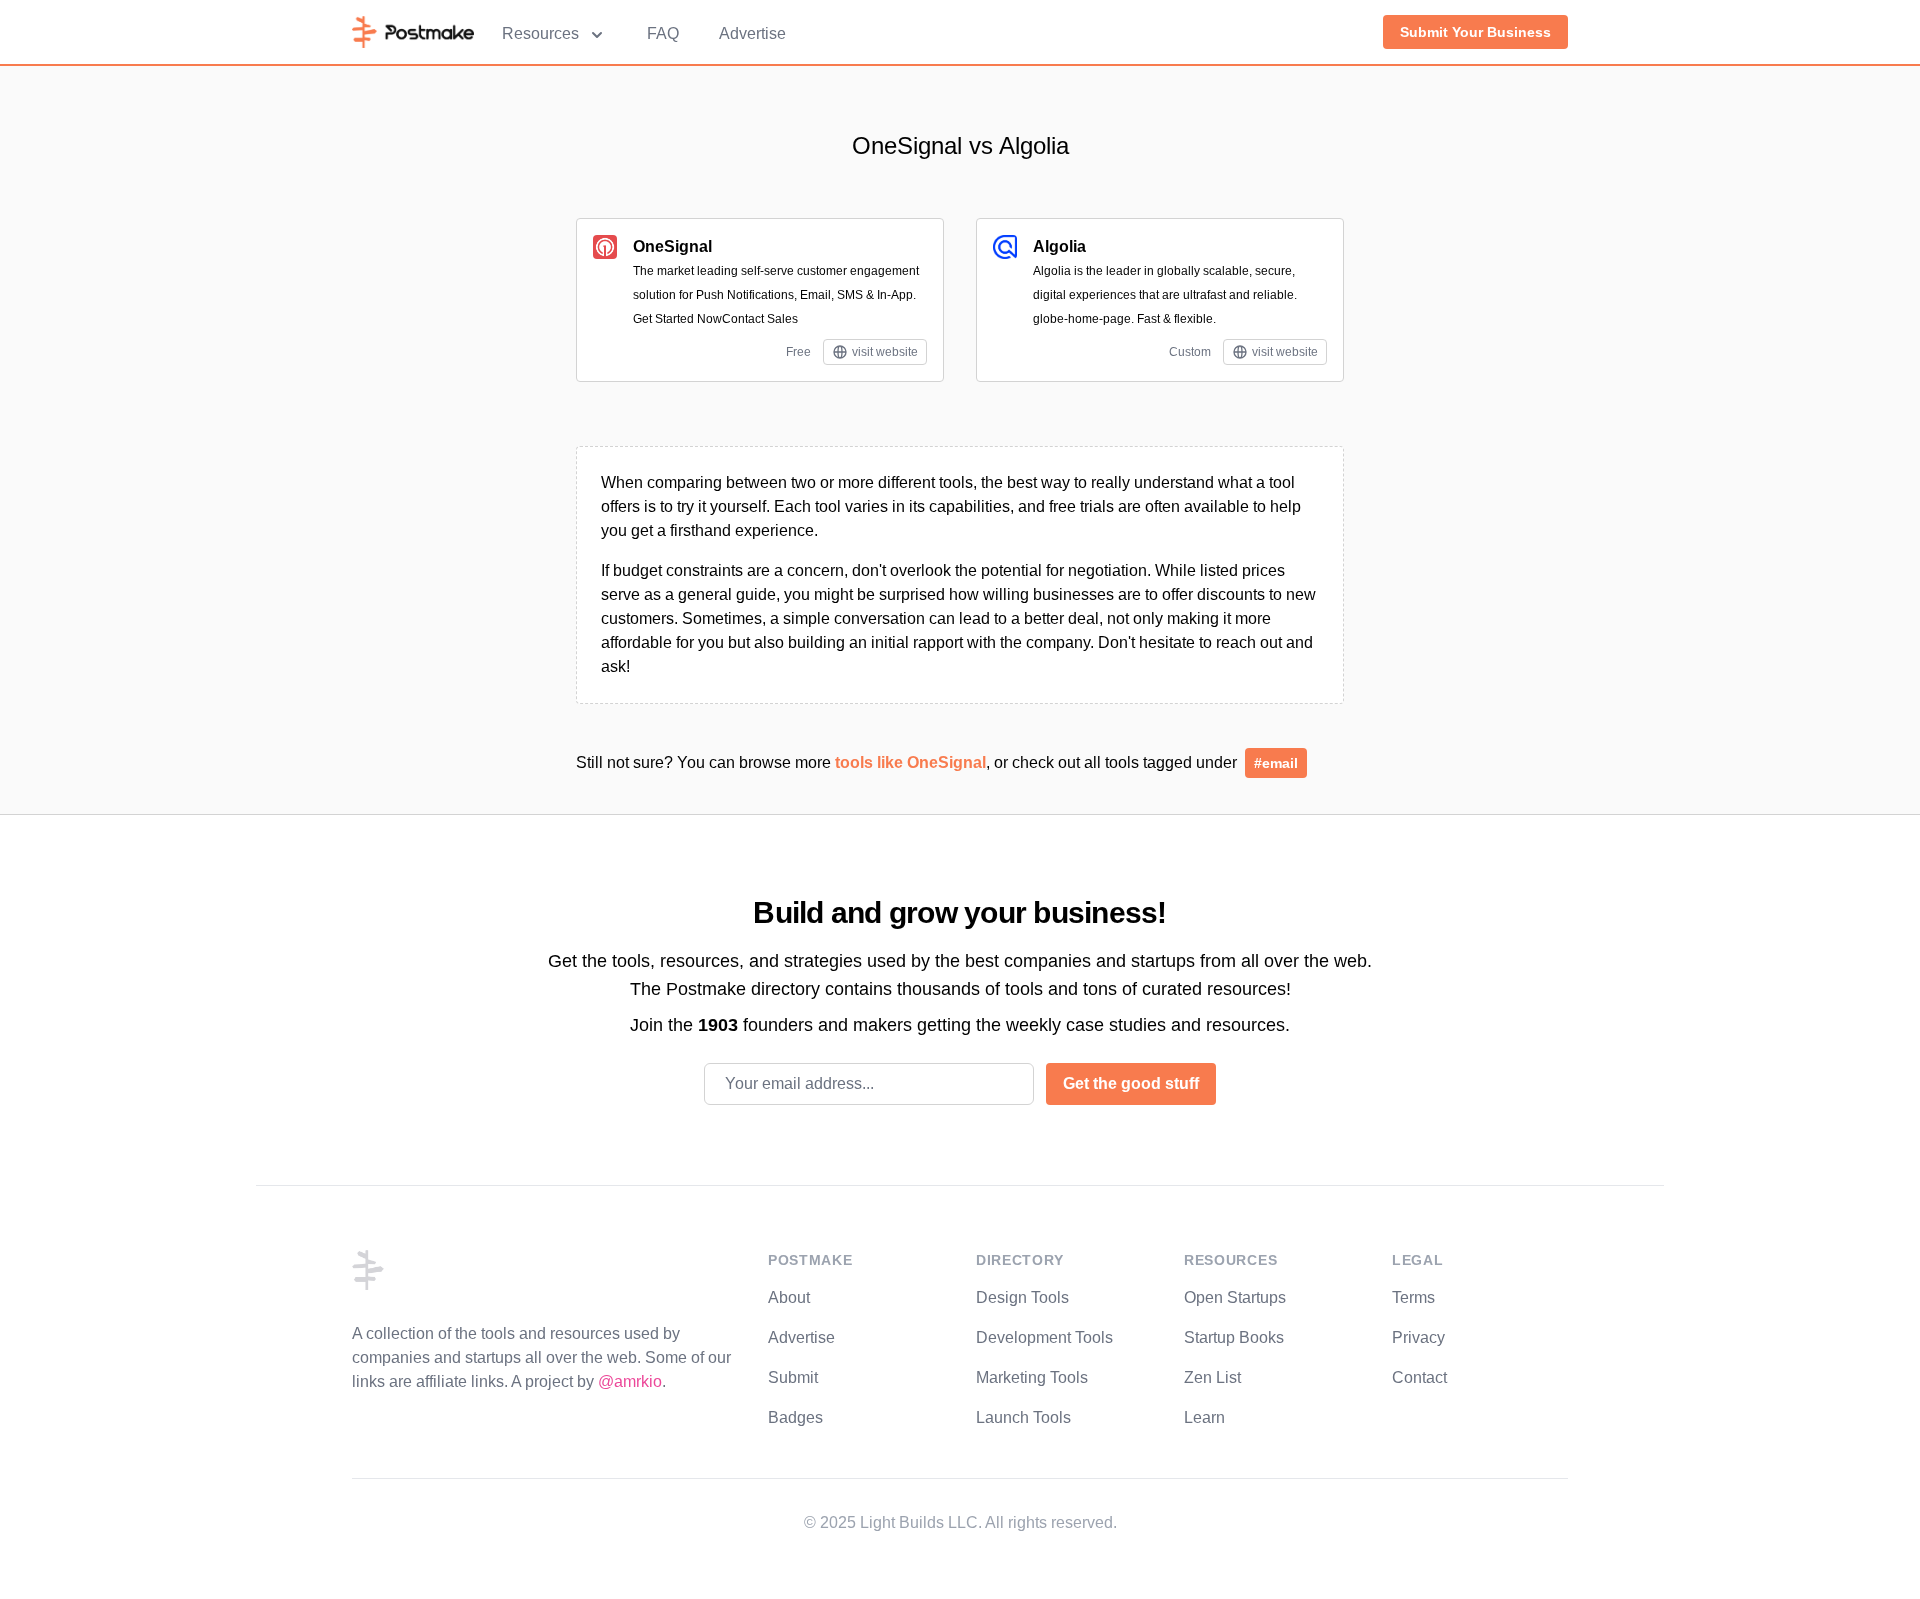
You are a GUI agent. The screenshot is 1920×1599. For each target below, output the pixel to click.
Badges (795, 1417)
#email (1276, 763)
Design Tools (1022, 1297)
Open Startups (1235, 1297)
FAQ (663, 33)
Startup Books (1234, 1337)
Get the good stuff (1131, 1083)
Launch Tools (1023, 1417)
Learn (1204, 1417)
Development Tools (1044, 1337)
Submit (793, 1377)
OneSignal (672, 246)
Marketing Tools (1032, 1377)
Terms (1413, 1297)
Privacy (1418, 1337)
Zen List (1212, 1377)
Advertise (752, 33)
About (789, 1297)
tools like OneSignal (910, 762)
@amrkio (630, 1381)
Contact (1419, 1377)
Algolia (1059, 246)
